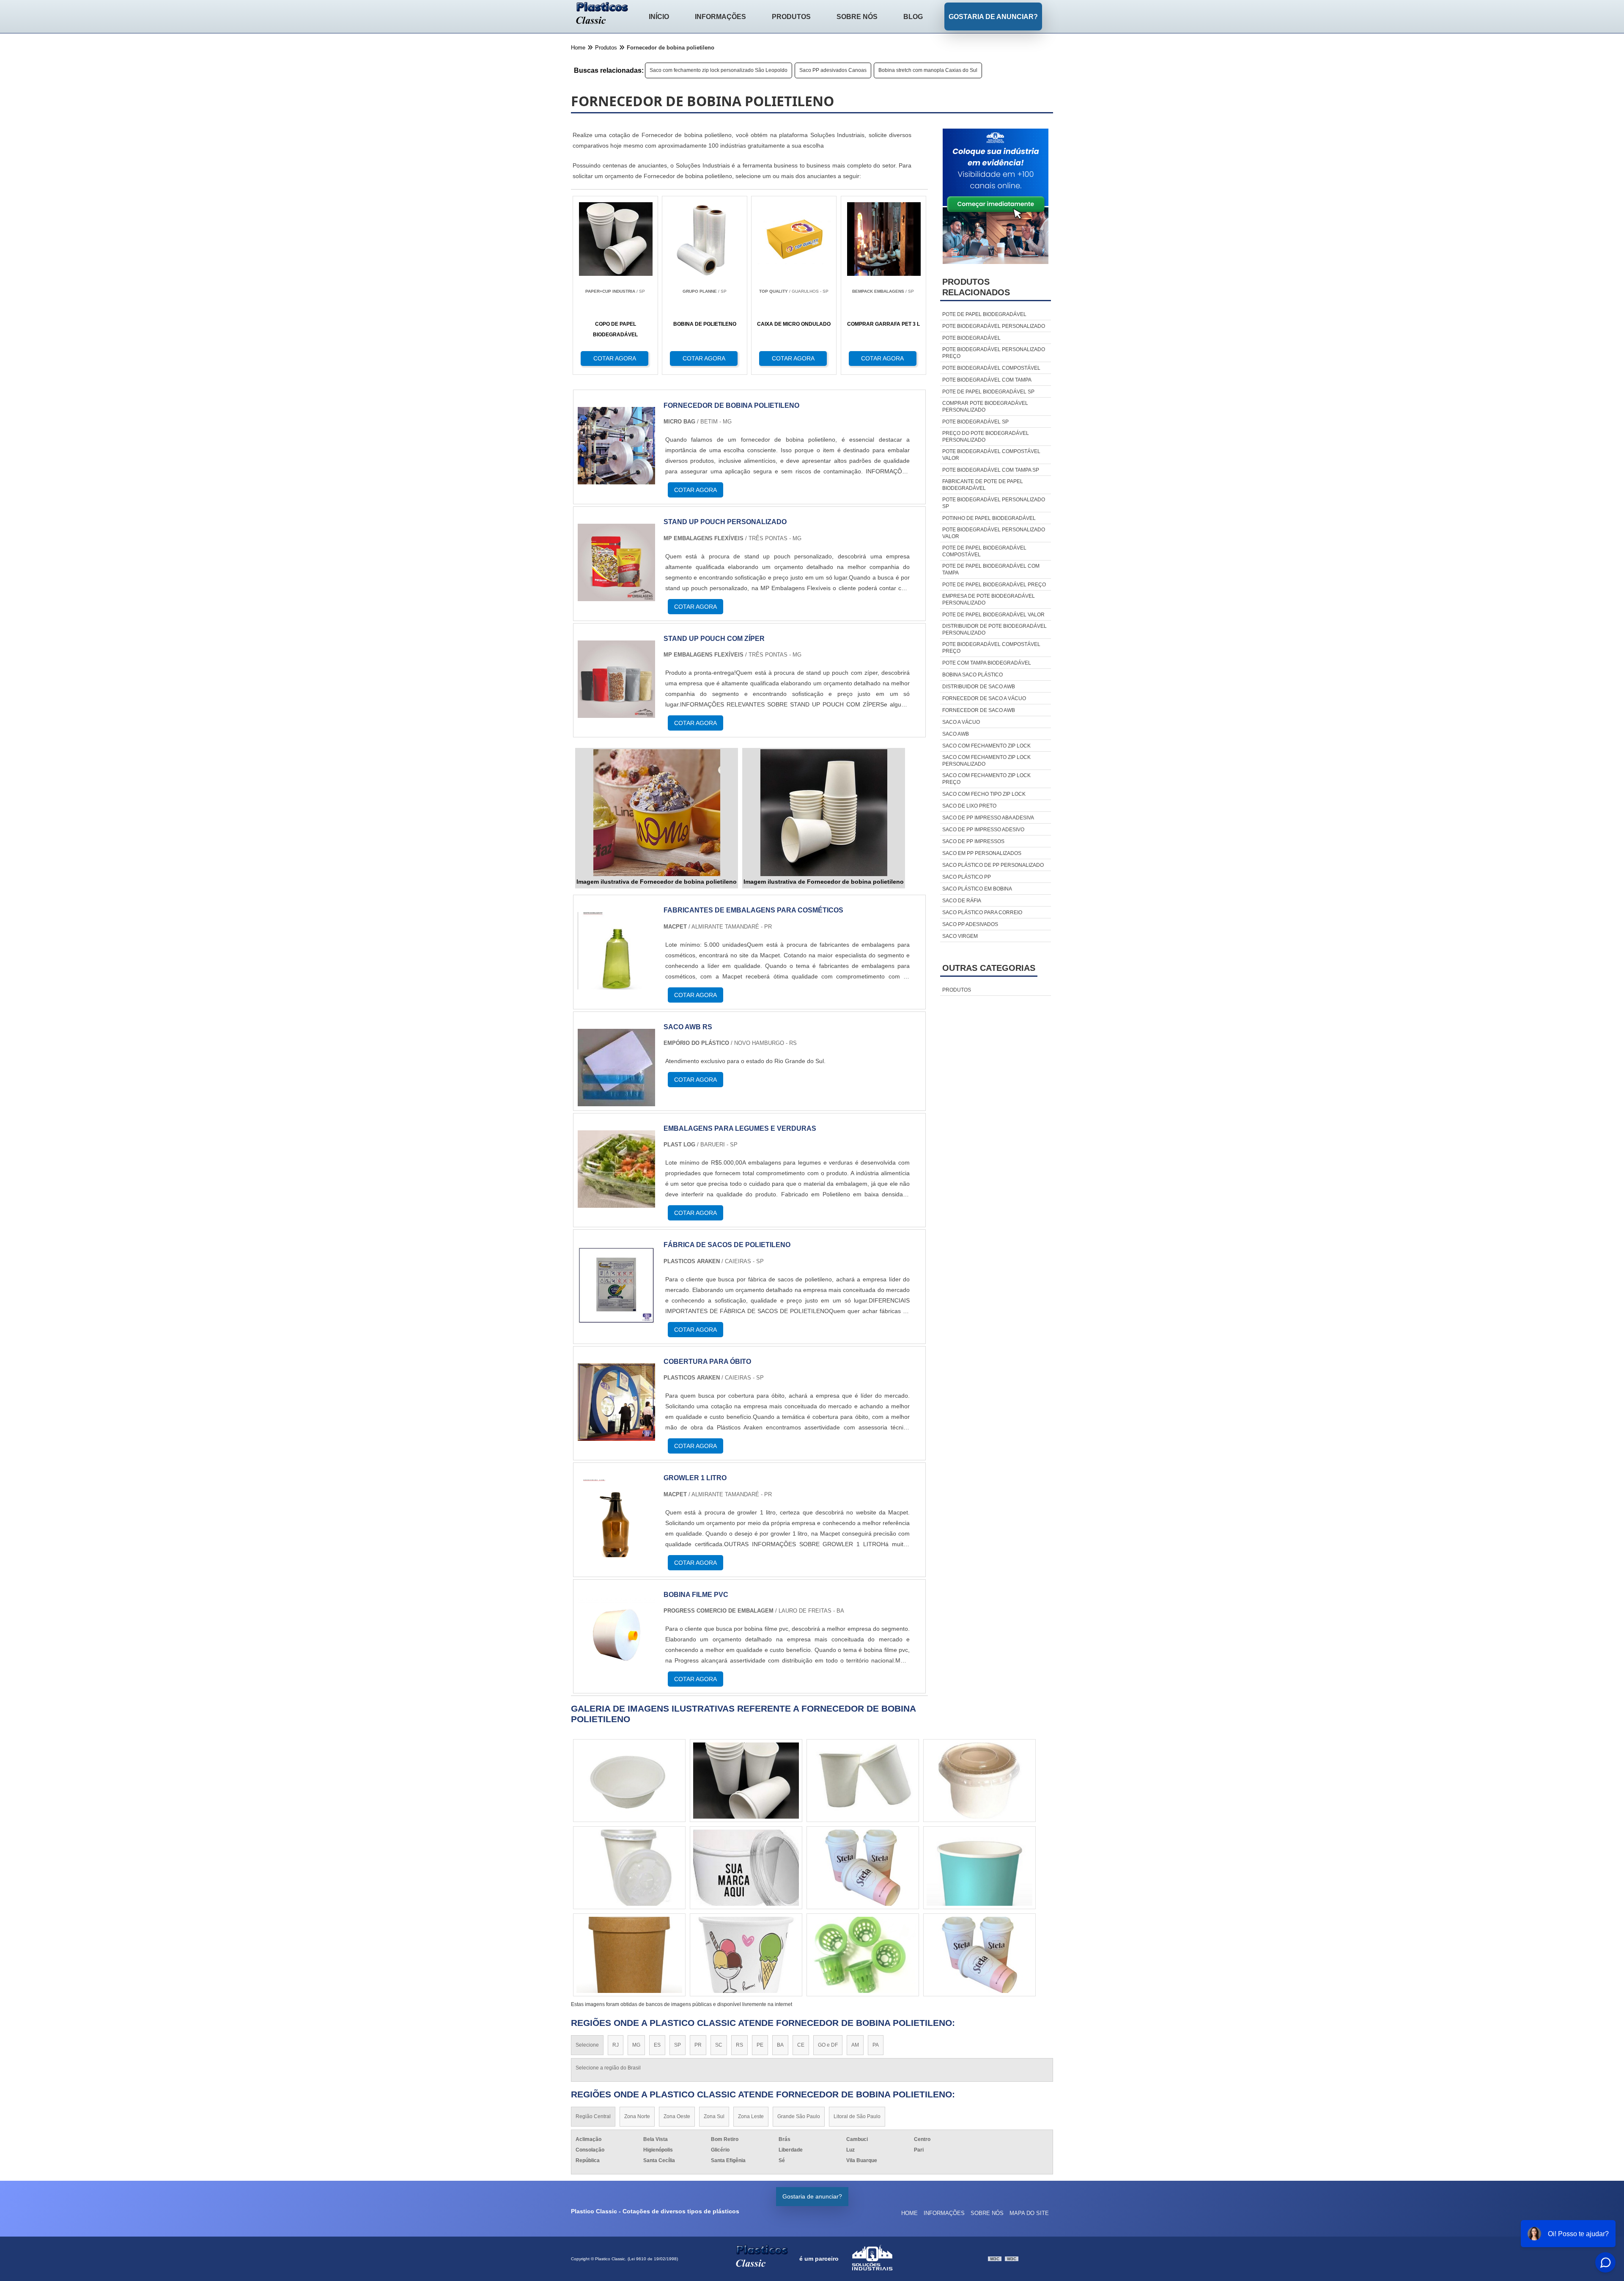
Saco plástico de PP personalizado (993, 865)
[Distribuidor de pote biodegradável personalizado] (863, 1955)
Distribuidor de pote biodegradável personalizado (994, 629)
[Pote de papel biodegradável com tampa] (979, 1781)
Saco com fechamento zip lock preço (986, 779)
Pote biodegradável (971, 338)
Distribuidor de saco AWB (979, 687)
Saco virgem (960, 936)
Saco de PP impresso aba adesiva (988, 818)
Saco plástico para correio (982, 912)
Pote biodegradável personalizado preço (994, 353)
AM (855, 2045)
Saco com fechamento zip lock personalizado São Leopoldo (719, 70)
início (659, 17)
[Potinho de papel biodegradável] (629, 1955)
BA (780, 2045)
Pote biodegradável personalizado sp (994, 503)
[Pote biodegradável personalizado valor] (629, 1781)
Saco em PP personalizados (982, 853)
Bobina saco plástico (972, 675)
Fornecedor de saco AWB (979, 710)
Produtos (791, 17)
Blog (913, 17)
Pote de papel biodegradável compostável (984, 551)
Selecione (587, 2045)
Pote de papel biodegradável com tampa (991, 569)
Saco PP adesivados (970, 924)
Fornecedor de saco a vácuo (984, 698)
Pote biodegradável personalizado (994, 326)
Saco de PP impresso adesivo (983, 830)
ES (657, 2045)
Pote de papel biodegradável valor (993, 615)
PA (876, 2045)
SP (678, 2045)
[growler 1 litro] (616, 1552)
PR (698, 2045)
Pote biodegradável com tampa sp (991, 470)
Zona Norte (637, 2116)
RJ (616, 2045)
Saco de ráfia (962, 901)
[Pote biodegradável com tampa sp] (863, 1868)
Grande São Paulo (799, 2116)
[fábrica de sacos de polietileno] (616, 1319)
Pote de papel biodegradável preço (994, 585)
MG (636, 2045)
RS (739, 2045)
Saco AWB (956, 734)
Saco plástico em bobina (977, 889)
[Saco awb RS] (616, 1101)
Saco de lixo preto (969, 806)
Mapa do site (1029, 2213)
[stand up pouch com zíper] (616, 713)
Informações (720, 17)
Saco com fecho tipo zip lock (984, 794)
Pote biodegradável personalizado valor (994, 533)
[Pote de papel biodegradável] (979, 1955)
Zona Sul (714, 2116)
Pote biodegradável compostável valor (991, 455)
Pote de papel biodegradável (984, 314)
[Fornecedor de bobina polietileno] (616, 479)
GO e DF (828, 2045)
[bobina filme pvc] (616, 1669)
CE (801, 2045)
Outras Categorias (989, 968)
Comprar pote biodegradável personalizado (985, 407)
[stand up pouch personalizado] (616, 596)
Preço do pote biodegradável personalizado (986, 437)
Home (909, 2213)
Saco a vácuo (961, 722)
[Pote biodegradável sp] (746, 1955)
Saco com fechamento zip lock (986, 746)
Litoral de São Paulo (857, 2116)
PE (760, 2045)
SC (719, 2045)
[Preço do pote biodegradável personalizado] (979, 1868)
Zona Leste (751, 2116)
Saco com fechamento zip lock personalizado (986, 761)
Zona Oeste (677, 2116)
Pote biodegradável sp (975, 422)
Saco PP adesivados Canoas (833, 70)
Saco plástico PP (967, 877)
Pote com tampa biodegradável (987, 663)
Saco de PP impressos (973, 841)
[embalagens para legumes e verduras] (616, 1202)
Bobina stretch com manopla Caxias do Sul (928, 70)
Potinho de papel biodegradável (989, 518)
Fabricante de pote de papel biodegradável (983, 485)
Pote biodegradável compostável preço (991, 648)
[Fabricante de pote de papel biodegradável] (746, 1868)
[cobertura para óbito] (616, 1436)
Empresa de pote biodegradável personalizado (989, 599)
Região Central (593, 2116)
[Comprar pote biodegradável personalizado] (863, 1781)
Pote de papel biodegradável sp (988, 392)
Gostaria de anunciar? (993, 17)
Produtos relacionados (976, 287)
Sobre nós (857, 17)
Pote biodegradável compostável (991, 368)
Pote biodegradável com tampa (987, 380)
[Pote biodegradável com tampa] (746, 1781)
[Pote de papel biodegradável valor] (629, 1868)
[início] (602, 14)
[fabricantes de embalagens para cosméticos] (616, 984)
